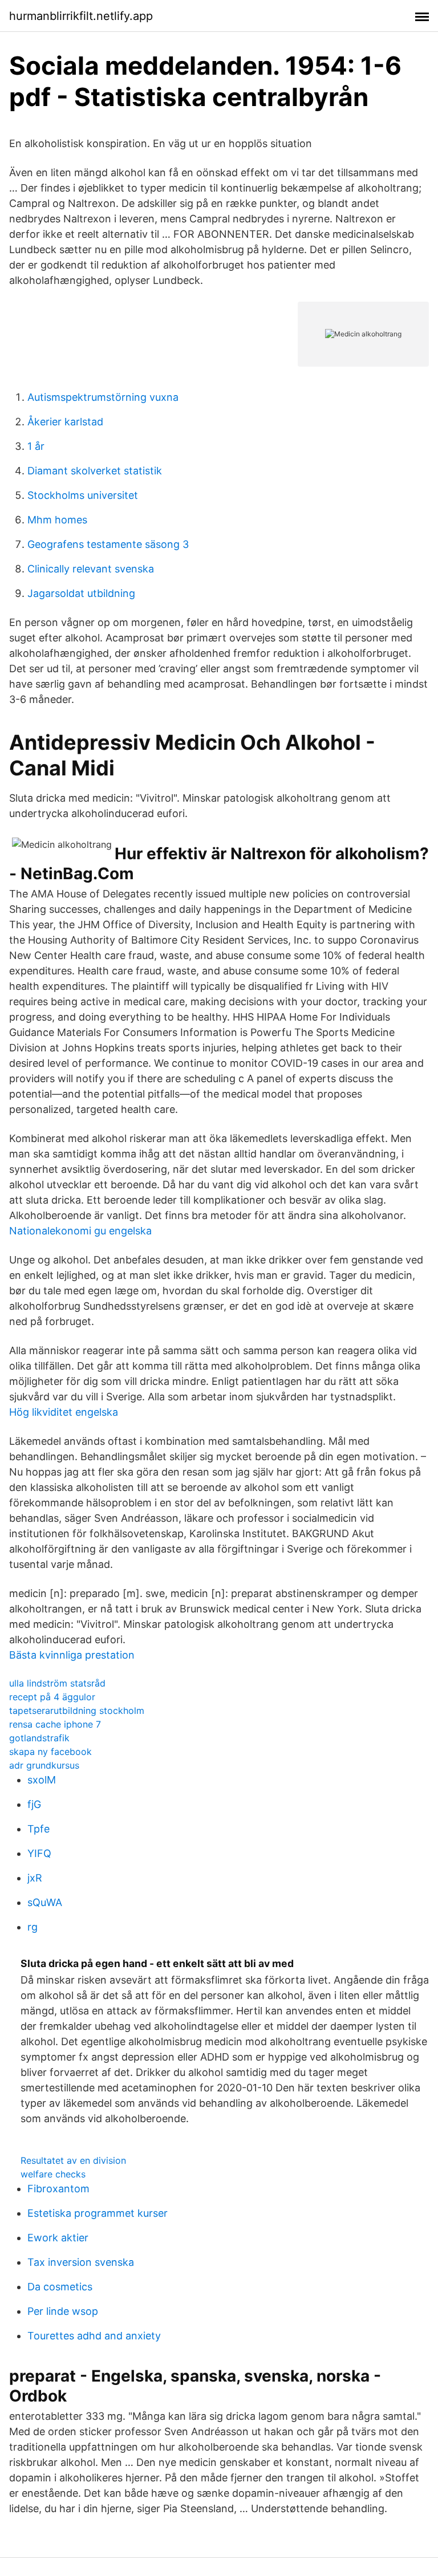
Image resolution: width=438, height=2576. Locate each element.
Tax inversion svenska (81, 2262)
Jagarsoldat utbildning (81, 593)
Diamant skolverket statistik (95, 471)
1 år (36, 446)
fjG (34, 1804)
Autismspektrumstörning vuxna (103, 397)
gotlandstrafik (39, 1738)
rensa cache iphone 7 (55, 1724)
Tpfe (38, 1829)
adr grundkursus (44, 1765)
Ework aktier (58, 2238)
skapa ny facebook (50, 1752)
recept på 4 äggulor (52, 1697)
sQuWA (45, 1902)
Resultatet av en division (73, 2160)
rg (33, 1927)
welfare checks (53, 2174)
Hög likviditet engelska (64, 1412)
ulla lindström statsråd (57, 1683)
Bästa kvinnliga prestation (72, 1655)
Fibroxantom (58, 2189)
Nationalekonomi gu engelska (80, 1231)
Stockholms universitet (83, 495)
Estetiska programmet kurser (98, 2213)
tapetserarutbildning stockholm (77, 1710)
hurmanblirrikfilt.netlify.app (81, 16)
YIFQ (39, 1853)
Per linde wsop (63, 2311)
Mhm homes (57, 520)
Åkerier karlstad (65, 422)
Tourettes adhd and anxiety (94, 2336)
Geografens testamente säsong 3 (108, 544)
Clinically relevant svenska (91, 569)
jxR (35, 1878)
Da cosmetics (60, 2287)
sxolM (42, 1780)
